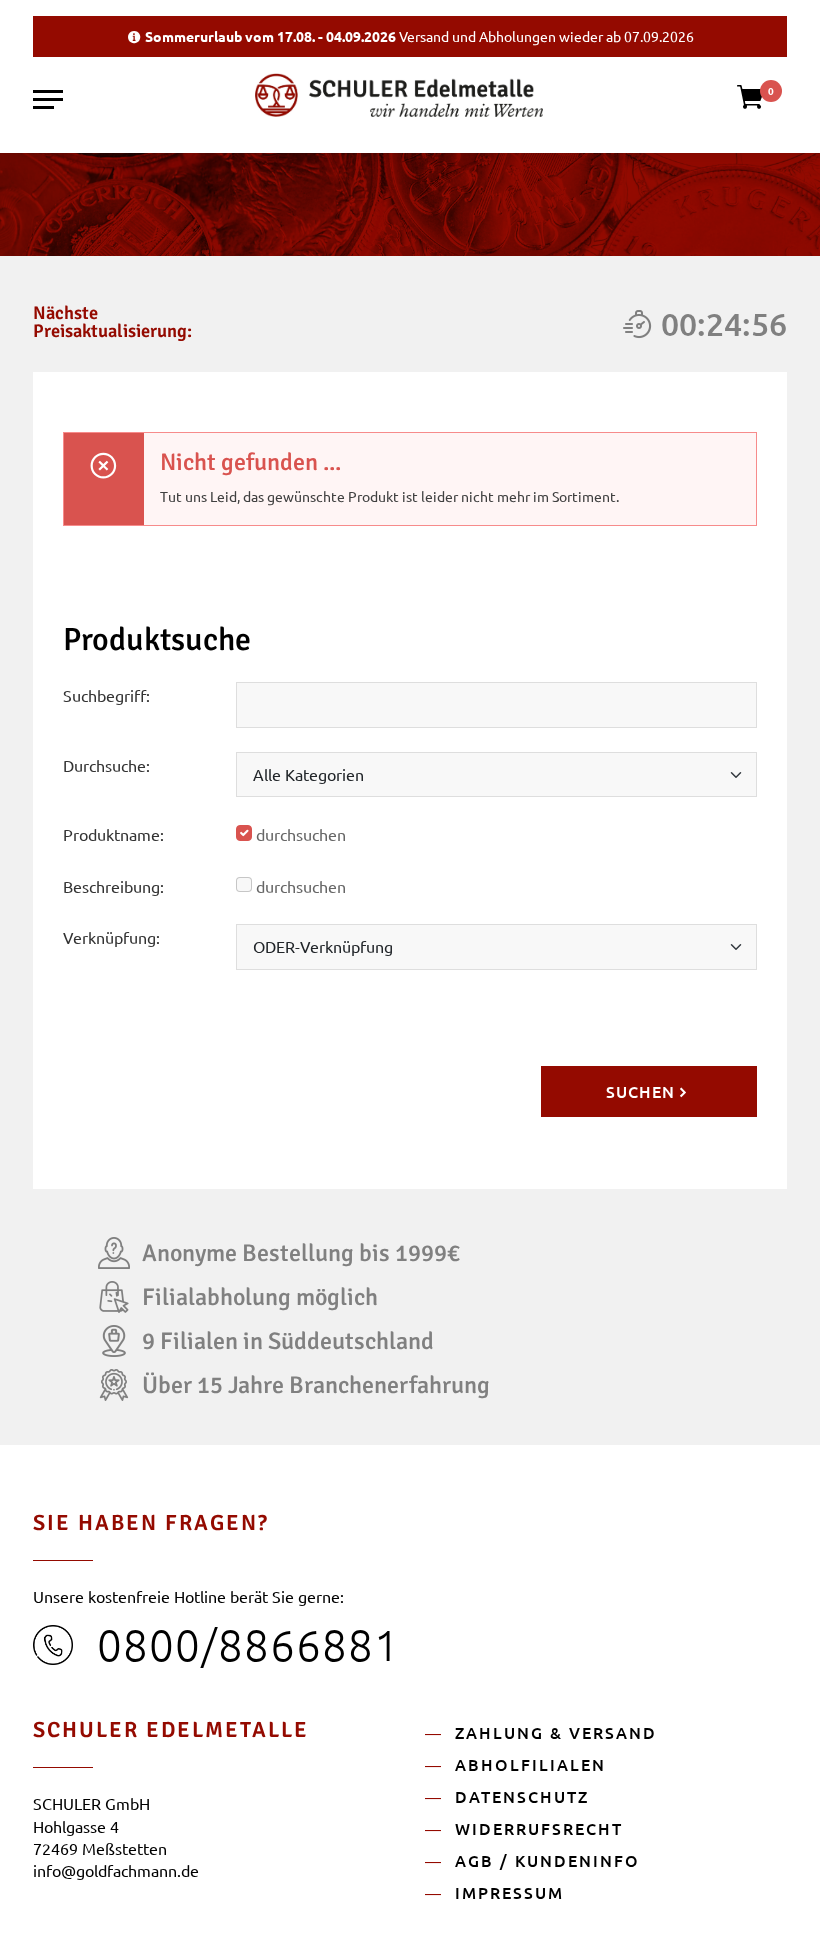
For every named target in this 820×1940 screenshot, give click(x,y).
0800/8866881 (248, 1644)
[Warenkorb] (761, 103)
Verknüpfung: (111, 937)
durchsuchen (301, 834)
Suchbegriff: (106, 695)
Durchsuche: (106, 765)
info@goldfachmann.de (116, 1870)
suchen (640, 1091)
